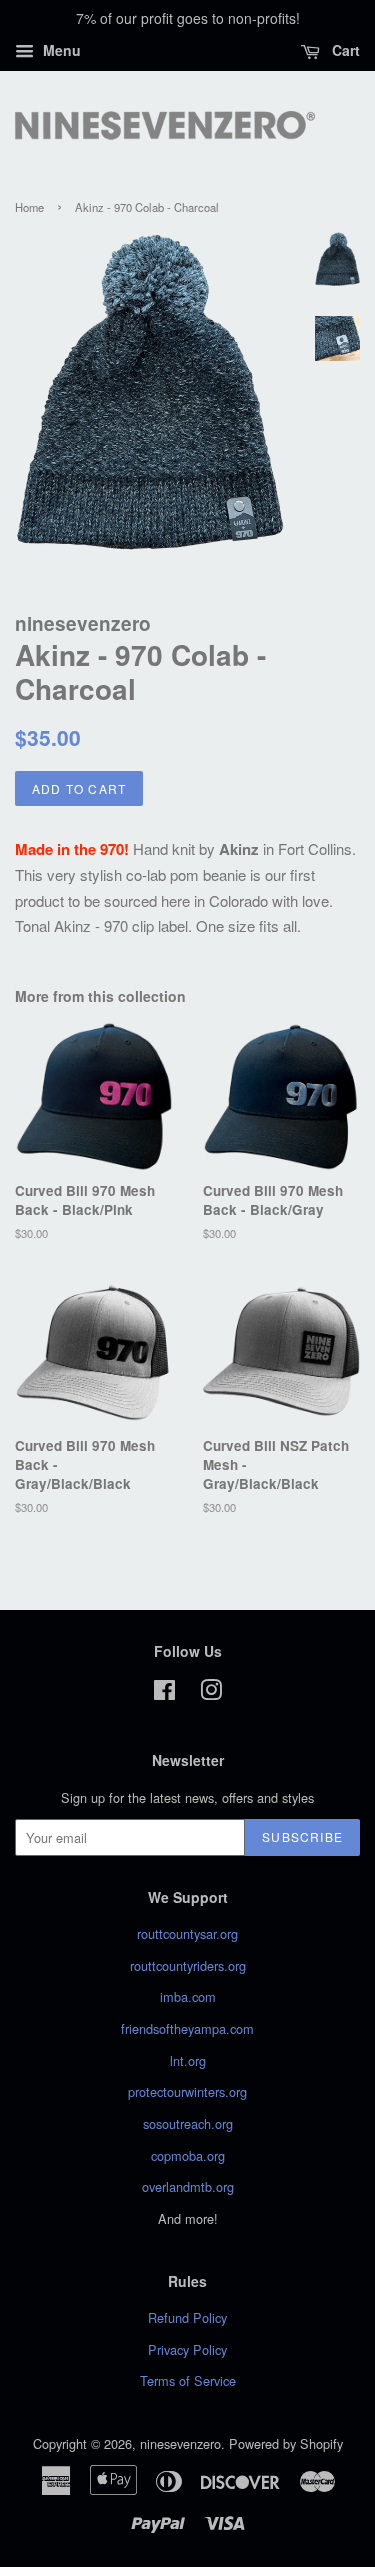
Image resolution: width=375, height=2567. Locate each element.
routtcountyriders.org (188, 1965)
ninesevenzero (180, 2443)
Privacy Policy (187, 2349)
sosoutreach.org (188, 2123)
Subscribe (302, 1836)
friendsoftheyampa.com (187, 2028)
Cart (344, 50)
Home (29, 207)
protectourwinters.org (187, 2091)
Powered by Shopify (286, 2443)
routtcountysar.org (187, 1933)
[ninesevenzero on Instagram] (211, 1693)
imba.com (188, 1996)
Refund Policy (187, 2317)
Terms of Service (188, 2380)
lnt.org (188, 2060)
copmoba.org (188, 2155)
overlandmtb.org (188, 2186)
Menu (60, 50)
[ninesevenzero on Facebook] (164, 1693)
